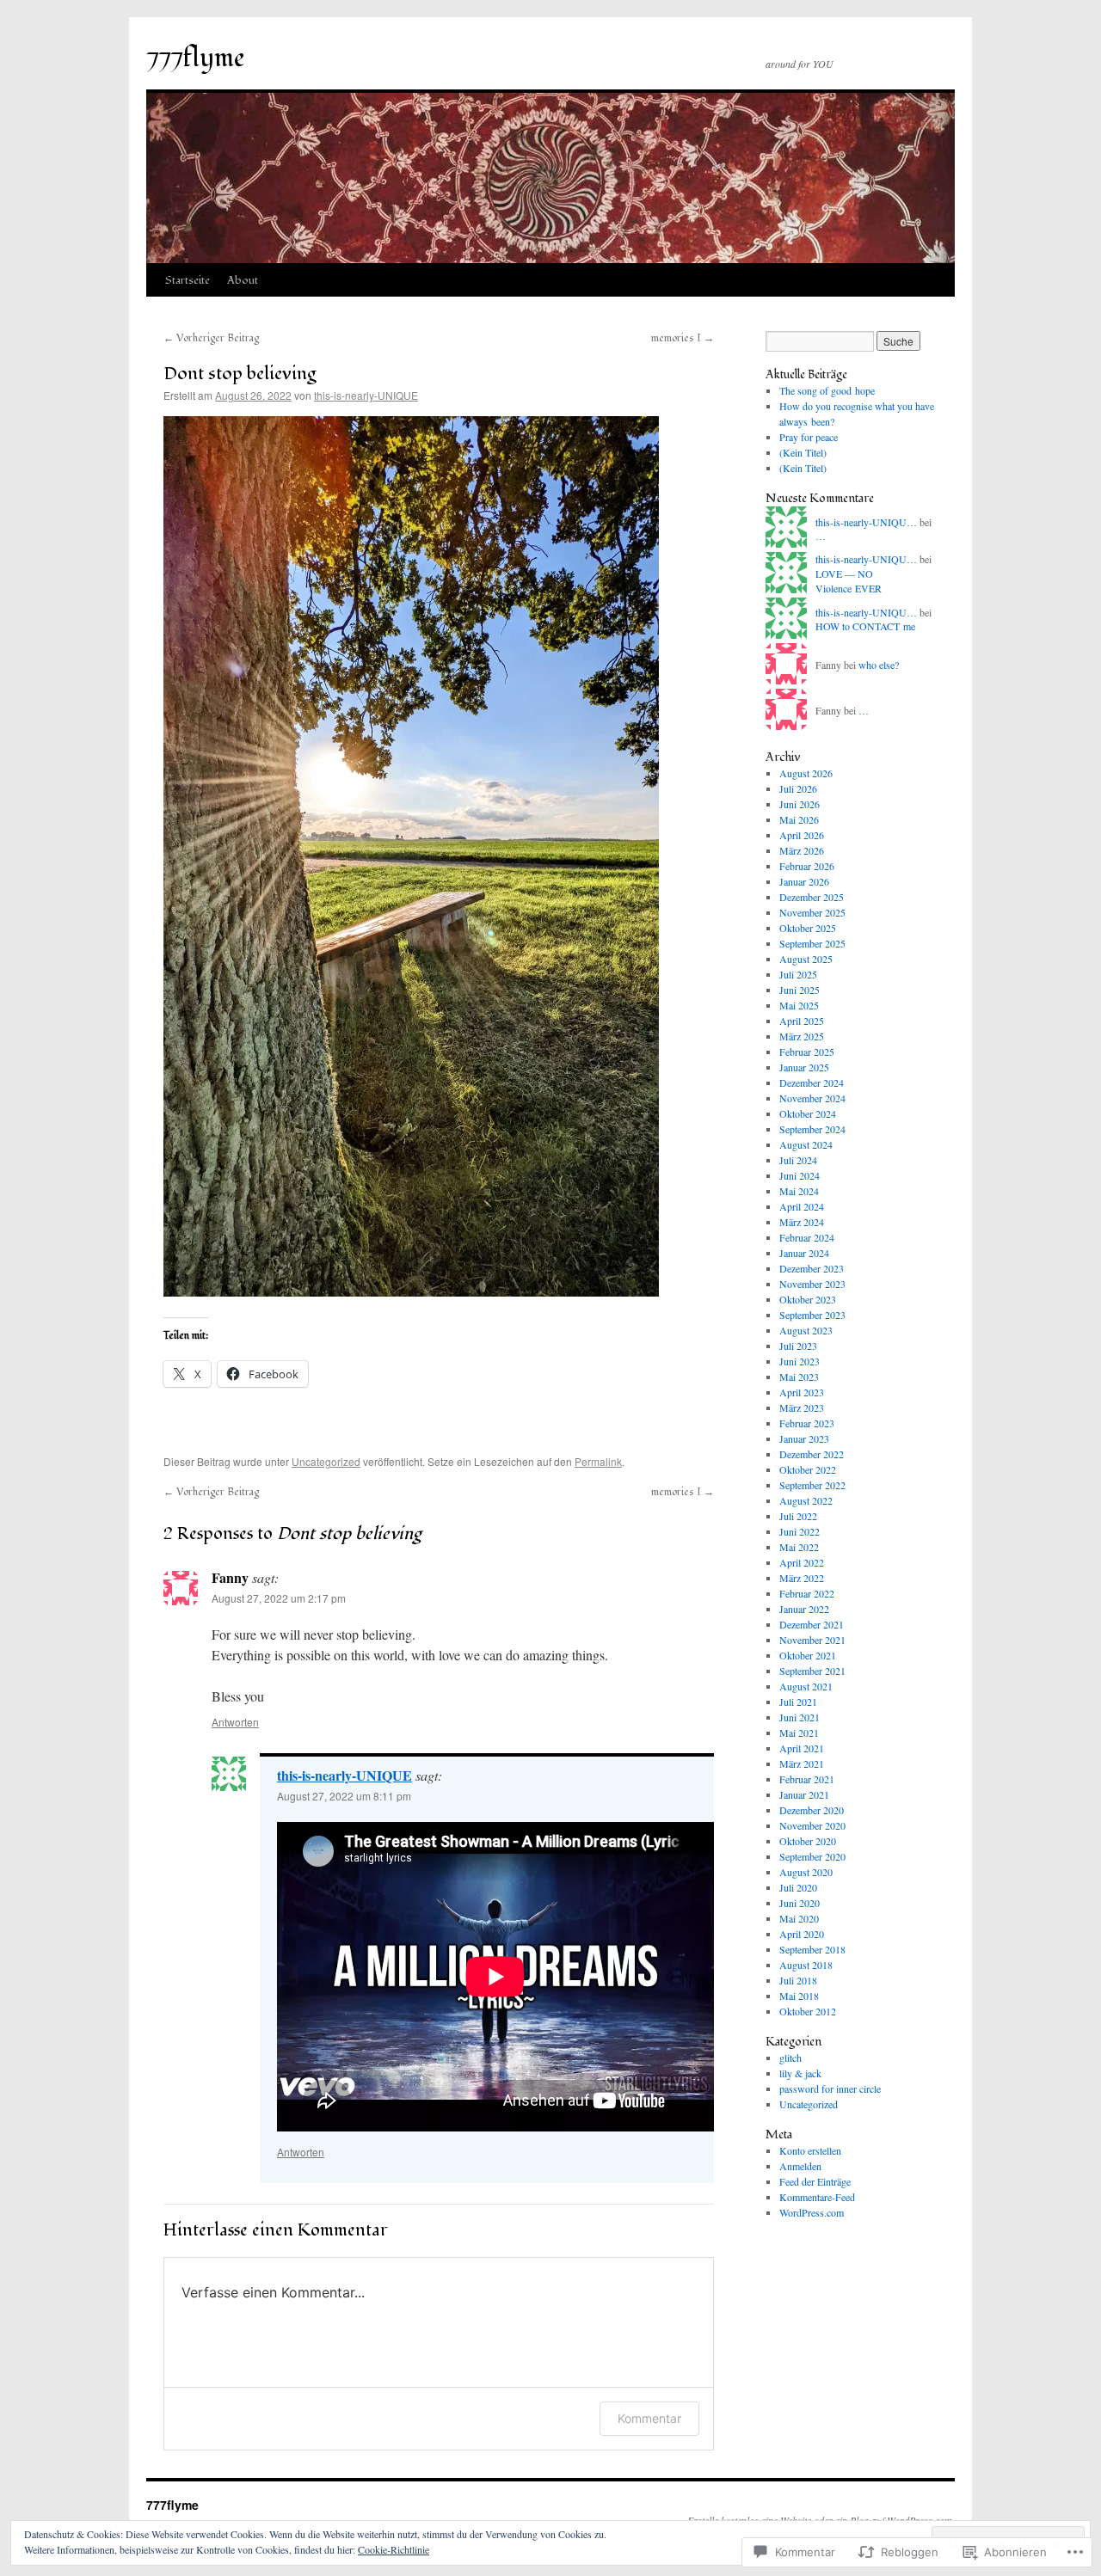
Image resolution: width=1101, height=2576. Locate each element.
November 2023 (812, 1284)
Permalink (598, 1461)
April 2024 (802, 1206)
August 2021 (806, 1686)
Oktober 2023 (808, 1299)
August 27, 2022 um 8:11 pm (344, 1796)
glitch (790, 2058)
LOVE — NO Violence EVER (849, 581)
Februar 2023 (807, 1423)
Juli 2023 (798, 1346)
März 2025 (802, 1036)
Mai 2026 (799, 819)
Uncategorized (326, 1461)
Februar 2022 (807, 1593)
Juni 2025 (800, 990)
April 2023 (802, 1392)
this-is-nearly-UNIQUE (366, 395)
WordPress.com (812, 2212)
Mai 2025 (799, 1005)
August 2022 (806, 1500)
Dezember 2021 (812, 1624)
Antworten (235, 1722)
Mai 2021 (799, 1733)
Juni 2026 (800, 804)
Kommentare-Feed (817, 2197)
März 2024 (802, 1222)
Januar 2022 (804, 1609)
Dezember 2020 (812, 1810)
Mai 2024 (799, 1191)
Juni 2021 (800, 1717)
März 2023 (802, 1408)
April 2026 (802, 835)
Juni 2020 (800, 1903)
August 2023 (806, 1330)
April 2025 (802, 1021)
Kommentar (649, 2418)
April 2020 (802, 1934)
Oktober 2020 (808, 1841)
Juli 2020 (798, 1887)
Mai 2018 (799, 1996)
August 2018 (806, 1965)
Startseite (188, 280)
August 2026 (806, 773)
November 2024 (812, 1098)
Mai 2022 (799, 1547)
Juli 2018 (798, 1980)
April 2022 (802, 1562)
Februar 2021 (807, 1779)
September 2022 (812, 1485)
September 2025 (812, 943)
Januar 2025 (804, 1067)
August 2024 (806, 1144)
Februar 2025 (807, 1052)
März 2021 (802, 1763)
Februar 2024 (807, 1237)
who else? (879, 665)
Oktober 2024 (808, 1113)
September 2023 (812, 1315)
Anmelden (800, 2166)
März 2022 (802, 1578)
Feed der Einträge (815, 2181)
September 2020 (812, 1856)
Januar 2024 (804, 1253)
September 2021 (812, 1671)
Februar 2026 (807, 866)
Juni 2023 (800, 1361)
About (243, 280)
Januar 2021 (804, 1794)
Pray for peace (809, 437)
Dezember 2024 (812, 1083)
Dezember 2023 (812, 1268)
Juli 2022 (798, 1516)
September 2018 (812, 1949)
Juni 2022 (800, 1531)
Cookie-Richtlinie (394, 2549)
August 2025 (806, 959)
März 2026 (802, 850)
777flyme (196, 58)
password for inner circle (830, 2088)
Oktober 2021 (808, 1655)
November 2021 (812, 1640)
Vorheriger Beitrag (211, 338)
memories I (683, 338)
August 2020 (806, 1872)
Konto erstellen (810, 2150)
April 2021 (802, 1748)
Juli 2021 (798, 1702)
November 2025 (812, 912)
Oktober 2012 (808, 2011)
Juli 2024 (798, 1160)
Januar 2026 (804, 881)
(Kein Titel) (803, 452)
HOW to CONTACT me (865, 626)
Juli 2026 (798, 788)
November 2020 (812, 1825)
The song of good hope (827, 390)
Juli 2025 (798, 974)
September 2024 (812, 1129)
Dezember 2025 (812, 897)
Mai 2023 (799, 1377)
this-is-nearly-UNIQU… (866, 522)
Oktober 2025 (808, 928)
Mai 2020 (799, 1918)
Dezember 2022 (812, 1454)
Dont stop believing (240, 374)
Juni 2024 (800, 1175)
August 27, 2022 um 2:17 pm (279, 1598)
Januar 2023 (804, 1438)
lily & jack (800, 2073)
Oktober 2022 (808, 1469)
